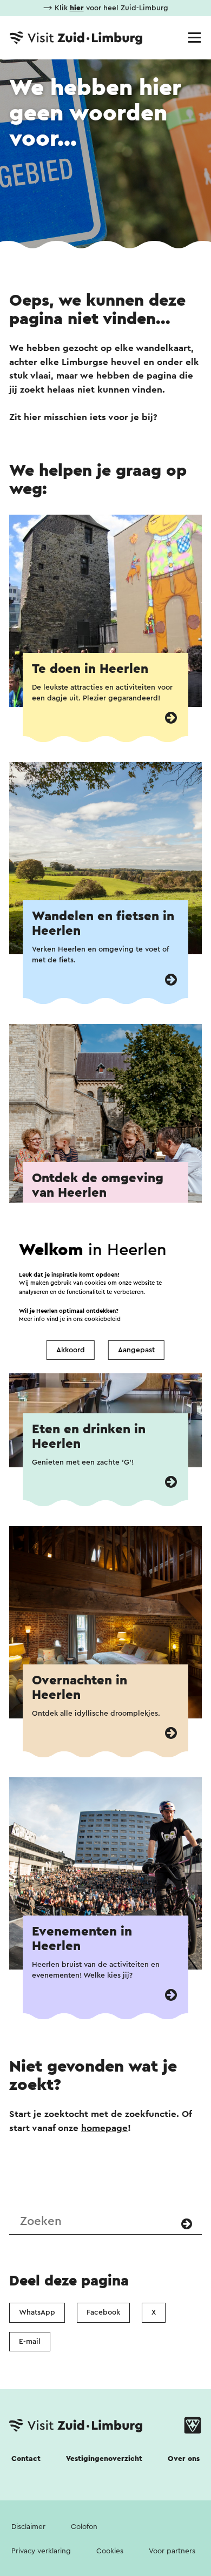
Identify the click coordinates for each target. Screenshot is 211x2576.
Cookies (110, 2551)
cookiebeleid (103, 1319)
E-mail (30, 2342)
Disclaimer (28, 2527)
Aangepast (136, 1350)
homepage (104, 2128)
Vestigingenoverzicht (104, 2459)
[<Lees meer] (171, 718)
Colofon (84, 2527)
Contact (26, 2459)
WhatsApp (37, 2312)
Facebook (103, 2312)
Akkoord (71, 1350)
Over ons (184, 2459)
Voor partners (172, 2551)
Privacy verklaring (41, 2551)
